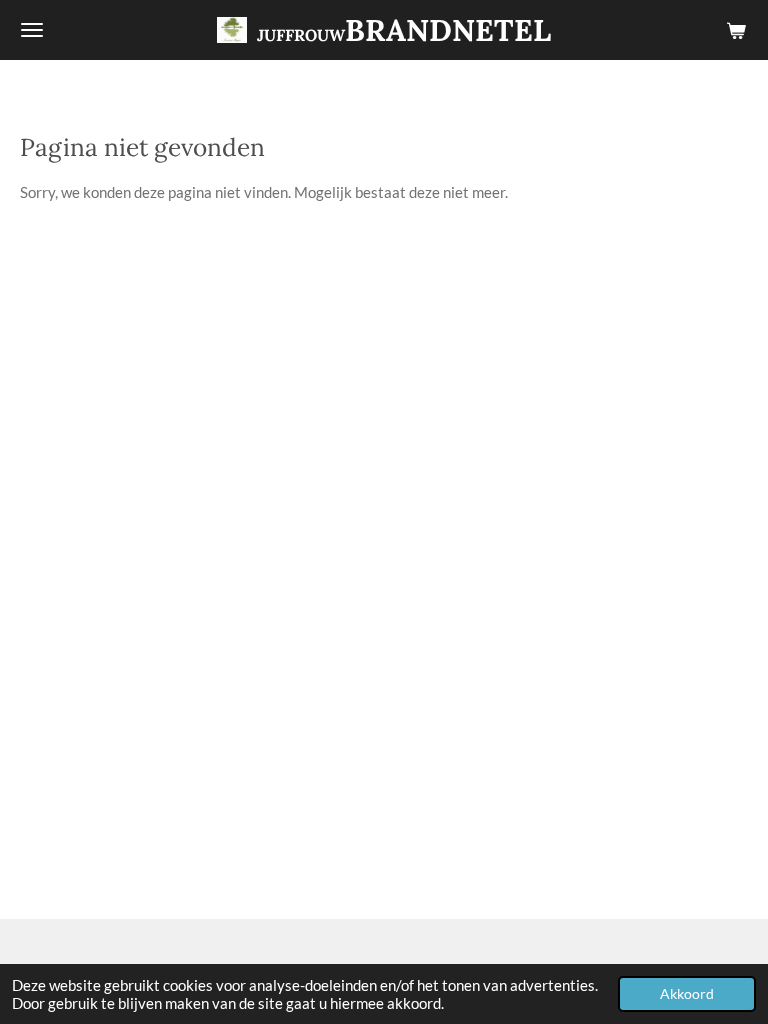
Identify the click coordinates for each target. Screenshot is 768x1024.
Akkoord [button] (687, 994)
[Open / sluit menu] (32, 30)
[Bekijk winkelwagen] (736, 30)
